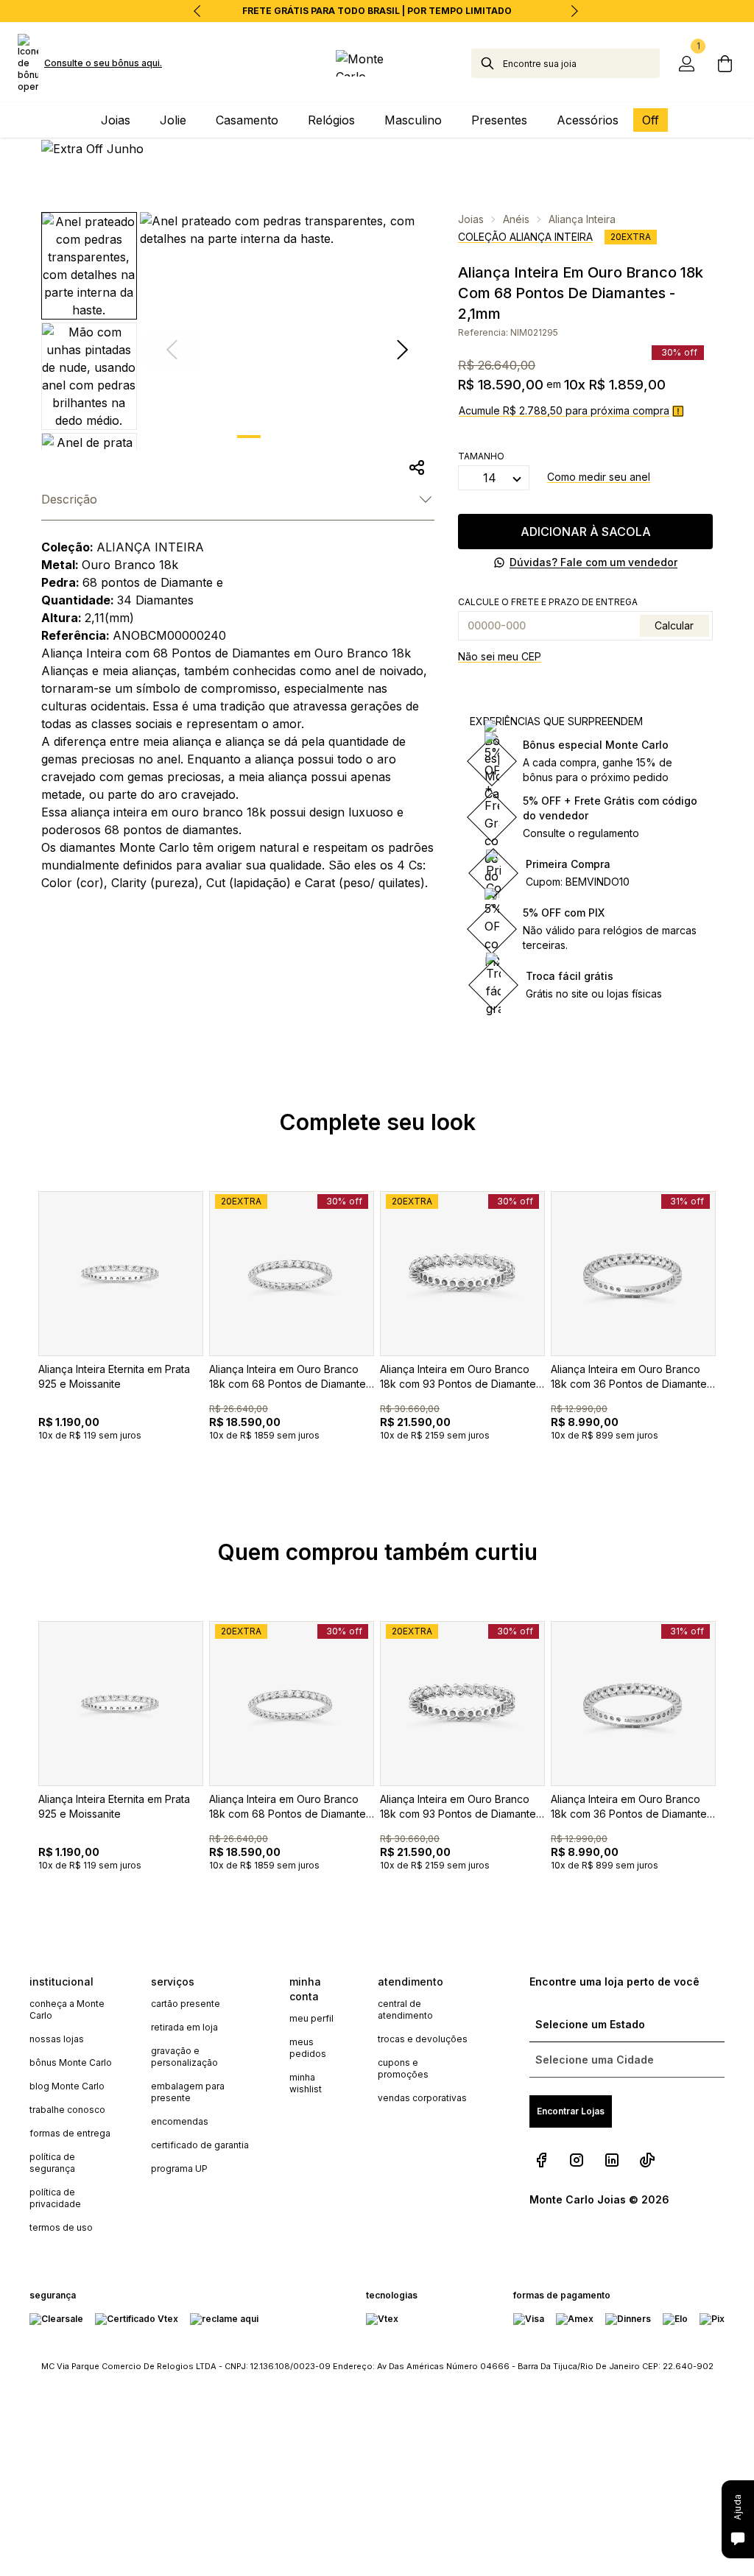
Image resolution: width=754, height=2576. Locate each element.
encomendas (180, 2121)
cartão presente (186, 2004)
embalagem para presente (188, 2092)
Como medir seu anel (599, 477)
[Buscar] (487, 63)
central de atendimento (405, 2009)
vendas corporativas (422, 2098)
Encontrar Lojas (571, 2111)
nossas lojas (57, 2039)
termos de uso (61, 2227)
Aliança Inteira (582, 219)
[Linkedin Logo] (612, 2160)
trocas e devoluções (423, 2039)
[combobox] (581, 63)
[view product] (121, 1274)
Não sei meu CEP (500, 656)
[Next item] (574, 11)
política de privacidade (55, 2198)
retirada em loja (184, 2027)
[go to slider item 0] (249, 437)
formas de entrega (70, 2133)
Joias (471, 219)
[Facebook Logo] (541, 2160)
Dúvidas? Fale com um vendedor (593, 562)
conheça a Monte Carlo (67, 2009)
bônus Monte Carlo (71, 2062)
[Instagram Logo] (577, 2160)
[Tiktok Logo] (647, 2160)
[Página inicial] (377, 63)
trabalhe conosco (67, 2110)
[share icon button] (417, 467)
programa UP (179, 2169)
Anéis (516, 219)
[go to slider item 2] (325, 437)
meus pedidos (308, 2048)
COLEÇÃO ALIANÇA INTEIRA (525, 237)
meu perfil (311, 2018)
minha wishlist (306, 2083)
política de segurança (52, 2163)
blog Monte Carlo (67, 2086)
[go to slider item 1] (287, 437)
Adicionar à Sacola (586, 532)
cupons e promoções (403, 2068)
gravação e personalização (184, 2057)
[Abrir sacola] (725, 63)
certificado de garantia (200, 2145)
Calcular (674, 625)
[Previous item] (197, 11)
